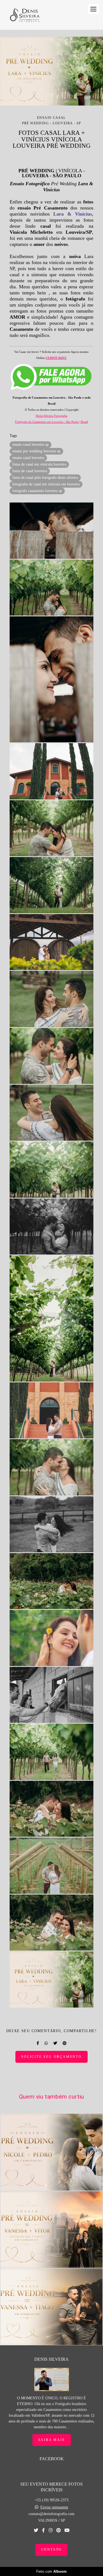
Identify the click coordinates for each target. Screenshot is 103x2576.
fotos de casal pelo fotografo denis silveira (45, 478)
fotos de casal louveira (30, 471)
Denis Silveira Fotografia (51, 416)
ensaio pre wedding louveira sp (36, 451)
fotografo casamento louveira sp (37, 491)
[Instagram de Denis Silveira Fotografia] (51, 2530)
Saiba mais (52, 2440)
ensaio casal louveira (28, 458)
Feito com (51, 2571)
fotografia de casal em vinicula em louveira (46, 484)
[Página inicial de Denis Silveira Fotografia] (24, 15)
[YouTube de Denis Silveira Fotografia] (67, 2530)
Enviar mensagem (54, 2507)
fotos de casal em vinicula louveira (39, 464)
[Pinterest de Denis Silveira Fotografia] (59, 2530)
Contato (52, 2550)
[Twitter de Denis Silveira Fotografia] (36, 2530)
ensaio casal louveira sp (30, 444)
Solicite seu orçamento (51, 2057)
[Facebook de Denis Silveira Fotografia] (43, 2530)
